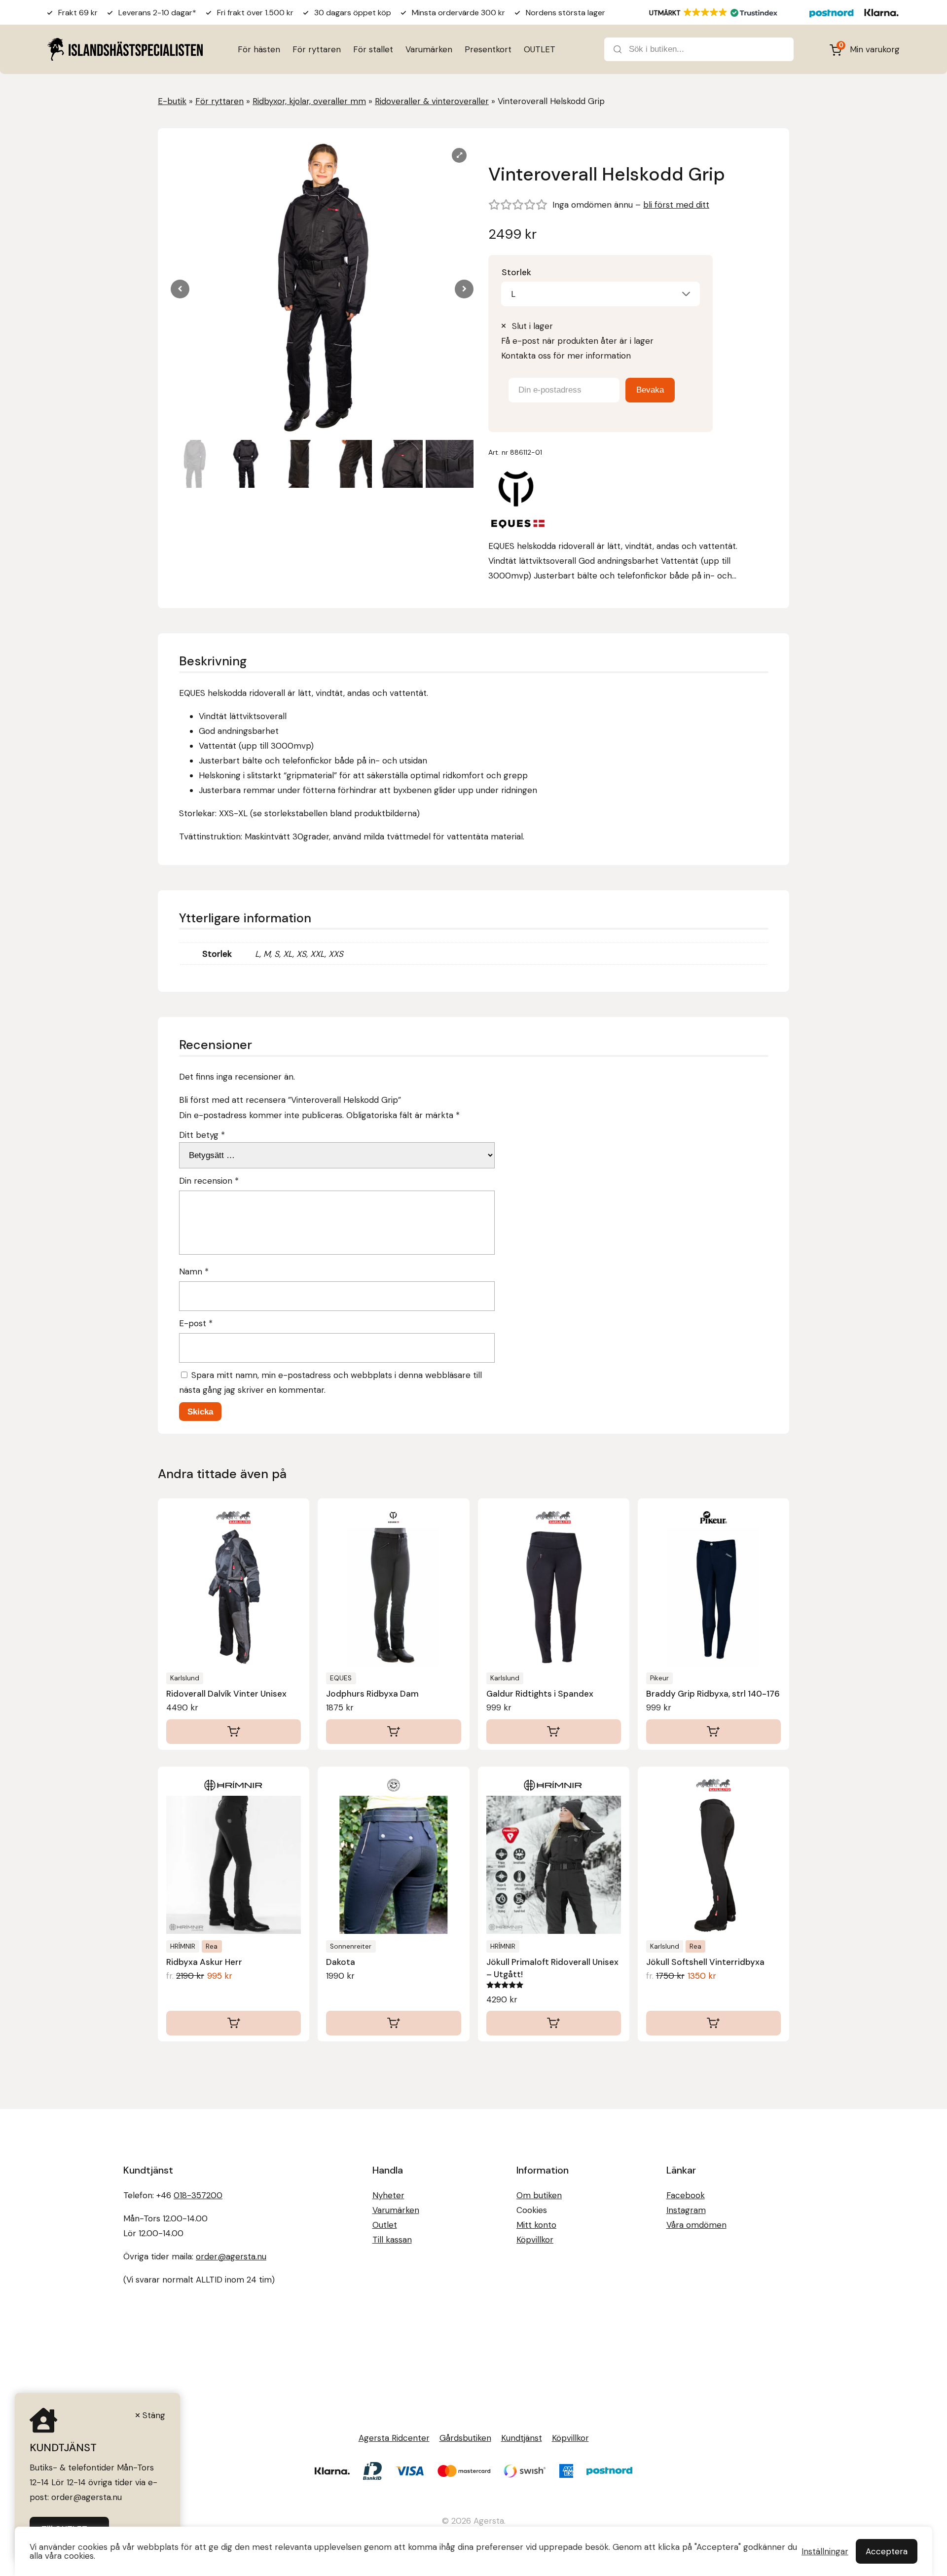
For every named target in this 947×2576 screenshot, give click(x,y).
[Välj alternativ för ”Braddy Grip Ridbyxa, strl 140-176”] (713, 1732)
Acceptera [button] (887, 2551)
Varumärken (429, 49)
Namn (194, 1271)
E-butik (172, 101)
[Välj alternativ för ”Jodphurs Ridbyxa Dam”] (393, 1732)
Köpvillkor (535, 2240)
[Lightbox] (459, 155)
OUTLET (540, 49)
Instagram (686, 2210)
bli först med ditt (676, 205)
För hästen (259, 49)
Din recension (209, 1181)
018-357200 (198, 2195)
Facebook (686, 2195)
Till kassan (392, 2240)
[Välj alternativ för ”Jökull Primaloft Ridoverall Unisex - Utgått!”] (554, 2023)
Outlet (385, 2225)
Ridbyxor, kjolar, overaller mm (309, 101)
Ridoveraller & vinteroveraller (432, 101)
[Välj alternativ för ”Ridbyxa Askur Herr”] (234, 2023)
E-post (196, 1323)
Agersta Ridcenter (394, 2438)
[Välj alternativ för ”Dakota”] (393, 2023)
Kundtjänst (522, 2438)
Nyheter (388, 2195)
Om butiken (539, 2195)
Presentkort (488, 49)
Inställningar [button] (825, 2551)
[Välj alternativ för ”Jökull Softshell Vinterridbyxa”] (713, 2023)
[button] (464, 289)
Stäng (154, 2415)
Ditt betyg (202, 1135)
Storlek (516, 272)
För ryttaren (317, 49)
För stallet (373, 49)
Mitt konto (536, 2225)
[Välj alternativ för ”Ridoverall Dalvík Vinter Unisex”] (234, 1732)
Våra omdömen (696, 2225)
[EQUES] (518, 501)
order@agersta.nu (231, 2256)
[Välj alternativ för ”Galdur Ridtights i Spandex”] (554, 1732)
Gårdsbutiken (465, 2438)
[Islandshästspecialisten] (125, 49)
